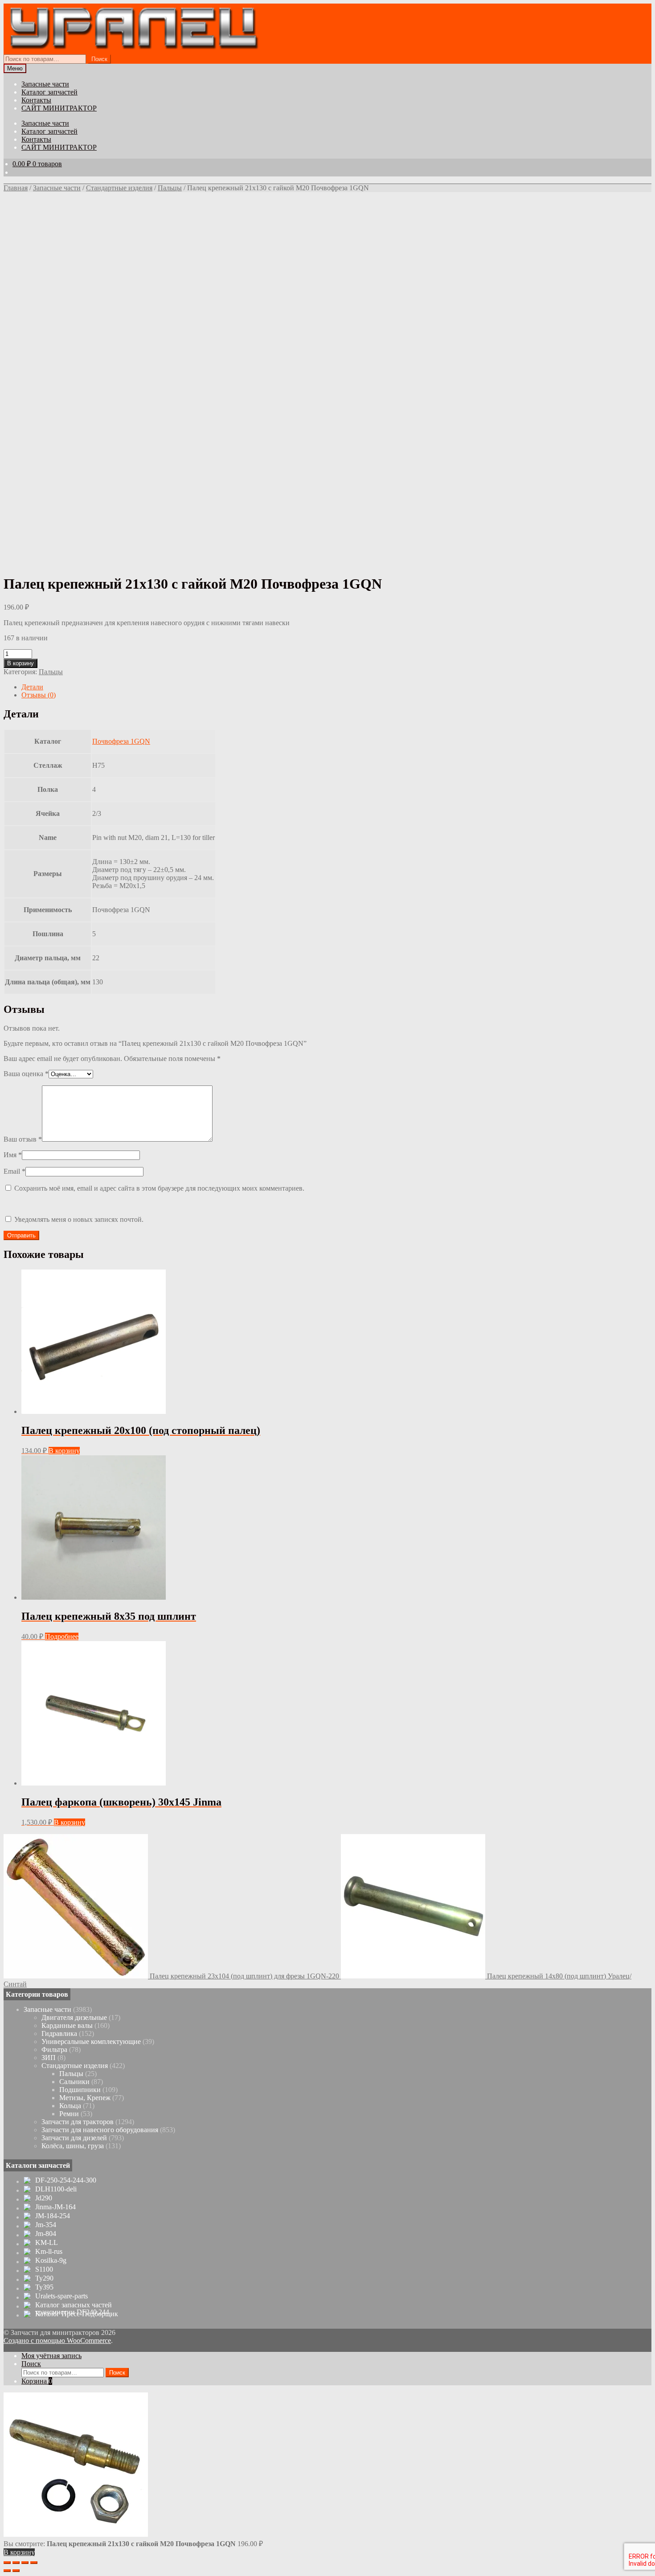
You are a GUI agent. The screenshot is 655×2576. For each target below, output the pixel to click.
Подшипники (80, 2090)
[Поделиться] (16, 2563)
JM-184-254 (53, 2216)
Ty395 (44, 2287)
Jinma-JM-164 (55, 2207)
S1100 (44, 2269)
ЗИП (49, 2058)
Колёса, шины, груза (73, 2146)
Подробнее (62, 1636)
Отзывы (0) (39, 695)
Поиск (99, 59)
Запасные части (45, 84)
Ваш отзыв (23, 1139)
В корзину (20, 663)
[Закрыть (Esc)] (7, 2563)
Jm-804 (46, 2234)
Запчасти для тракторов (78, 2122)
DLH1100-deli (56, 2189)
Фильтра (54, 2050)
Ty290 (44, 2278)
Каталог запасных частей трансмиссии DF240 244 (74, 2309)
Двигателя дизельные (74, 2017)
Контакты (36, 100)
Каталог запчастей (49, 92)
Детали (32, 687)
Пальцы (170, 188)
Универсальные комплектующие (91, 2042)
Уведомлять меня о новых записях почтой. (79, 1219)
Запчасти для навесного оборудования (100, 2130)
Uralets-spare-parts (61, 2296)
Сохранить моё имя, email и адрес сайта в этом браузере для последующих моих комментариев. (159, 1188)
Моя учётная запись (51, 2356)
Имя (13, 1155)
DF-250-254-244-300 (66, 2180)
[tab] (336, 687)
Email (14, 1171)
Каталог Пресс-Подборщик (77, 2314)
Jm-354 (46, 2225)
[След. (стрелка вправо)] (16, 2571)
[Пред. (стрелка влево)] (7, 2571)
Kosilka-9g (51, 2261)
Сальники (74, 2082)
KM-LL (47, 2243)
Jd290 (44, 2198)
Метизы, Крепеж (85, 2098)
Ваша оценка (26, 1074)
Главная (16, 188)
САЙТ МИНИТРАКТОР (59, 108)
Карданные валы (67, 2025)
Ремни (69, 2114)
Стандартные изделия (119, 188)
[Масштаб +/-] (34, 2563)
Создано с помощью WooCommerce (57, 2341)
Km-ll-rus (49, 2252)
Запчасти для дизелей (74, 2138)
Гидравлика (59, 2033)
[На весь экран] (25, 2563)
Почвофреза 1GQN (121, 741)
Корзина (37, 2381)
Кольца (70, 2106)
